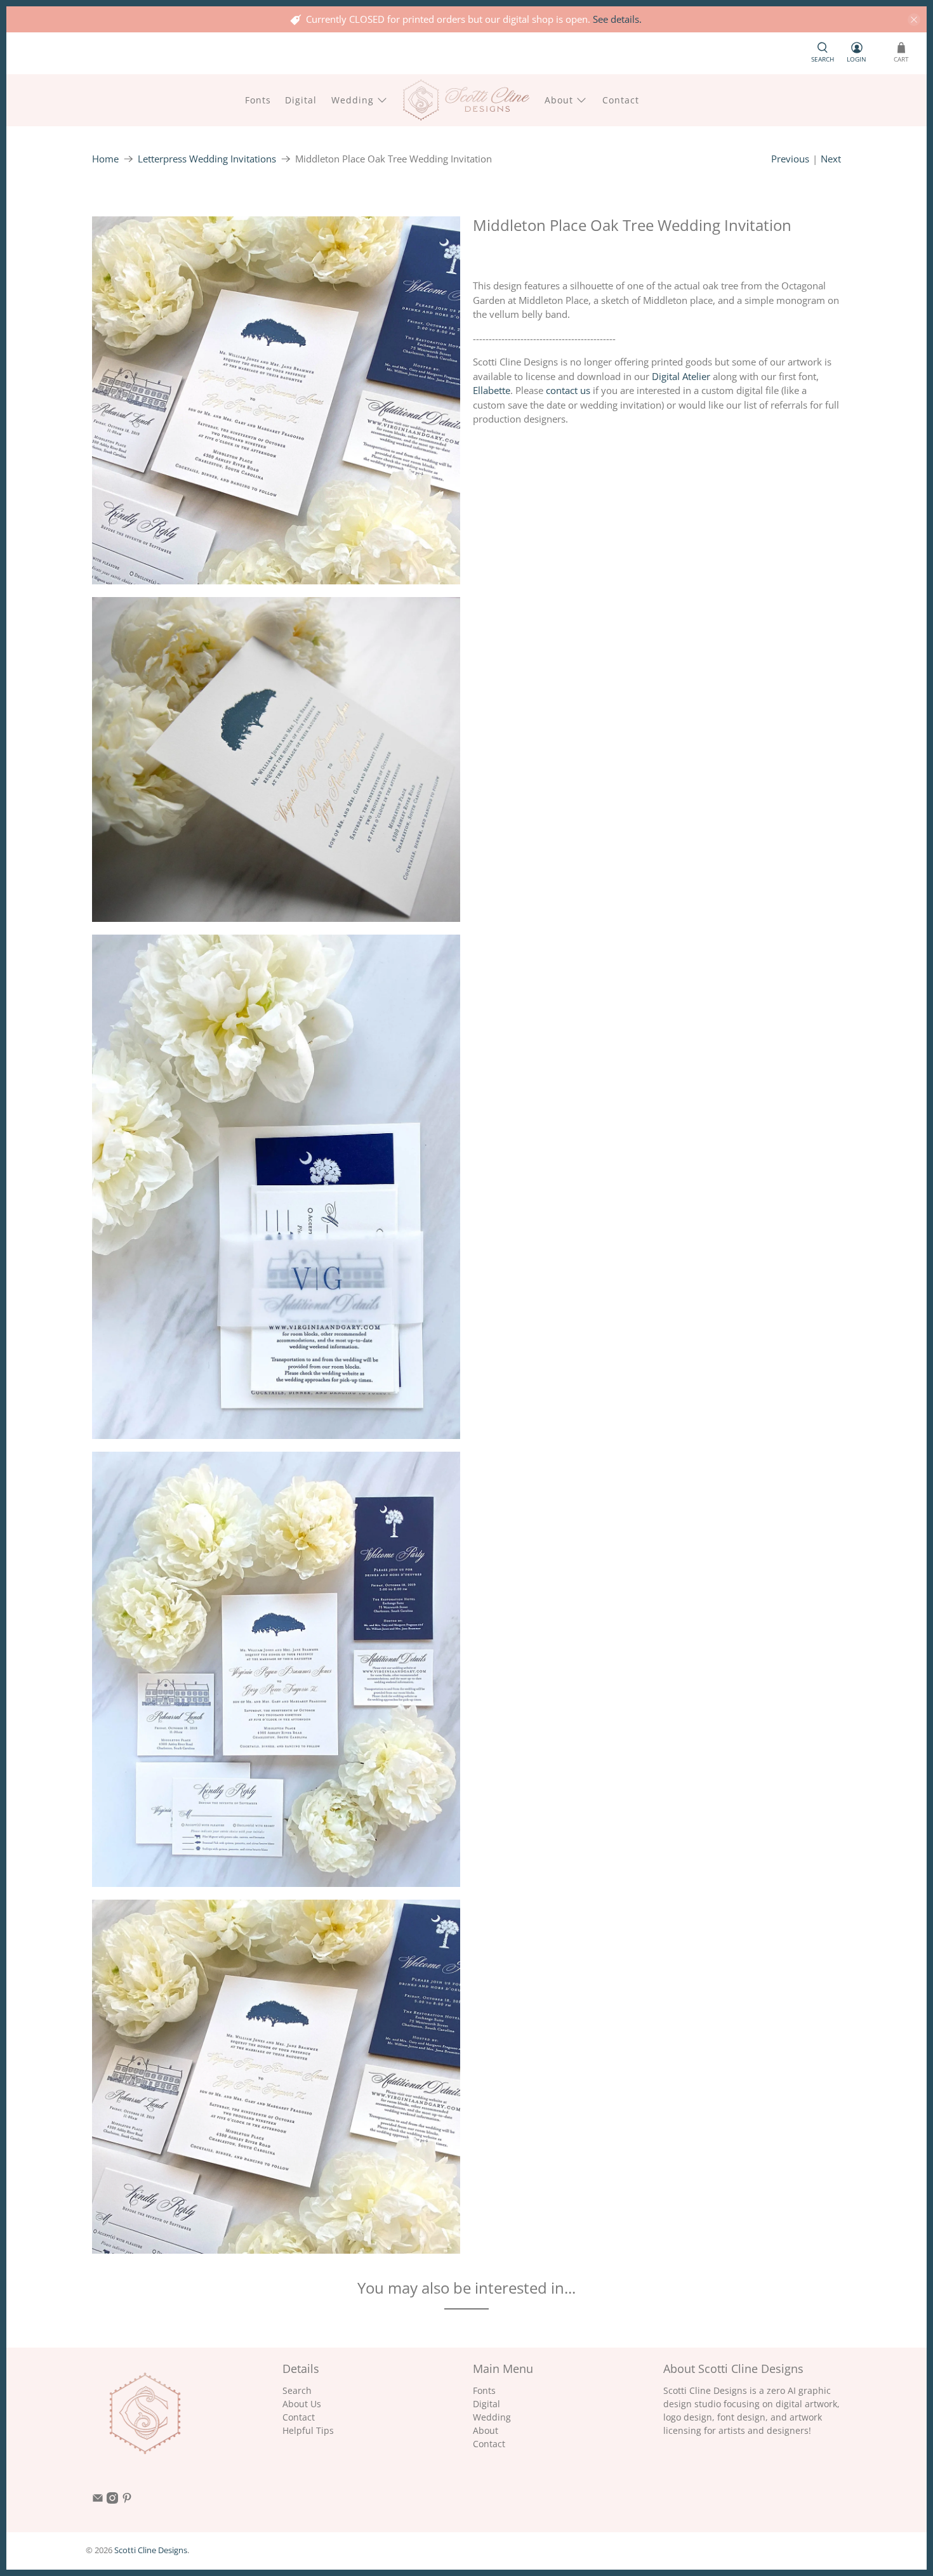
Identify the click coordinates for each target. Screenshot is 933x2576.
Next (831, 159)
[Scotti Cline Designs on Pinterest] (127, 2500)
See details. (617, 19)
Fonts (258, 100)
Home (105, 159)
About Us (302, 2404)
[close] (914, 20)
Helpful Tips (308, 2430)
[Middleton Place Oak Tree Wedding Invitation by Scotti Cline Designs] (276, 400)
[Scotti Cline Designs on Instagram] (112, 2500)
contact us (568, 390)
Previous (790, 159)
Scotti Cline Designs (151, 2550)
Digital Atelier (681, 376)
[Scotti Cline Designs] (466, 100)
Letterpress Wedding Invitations (207, 159)
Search (297, 2390)
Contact (621, 100)
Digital (301, 100)
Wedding (353, 100)
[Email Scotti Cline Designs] (98, 2500)
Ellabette (492, 390)
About (559, 100)
